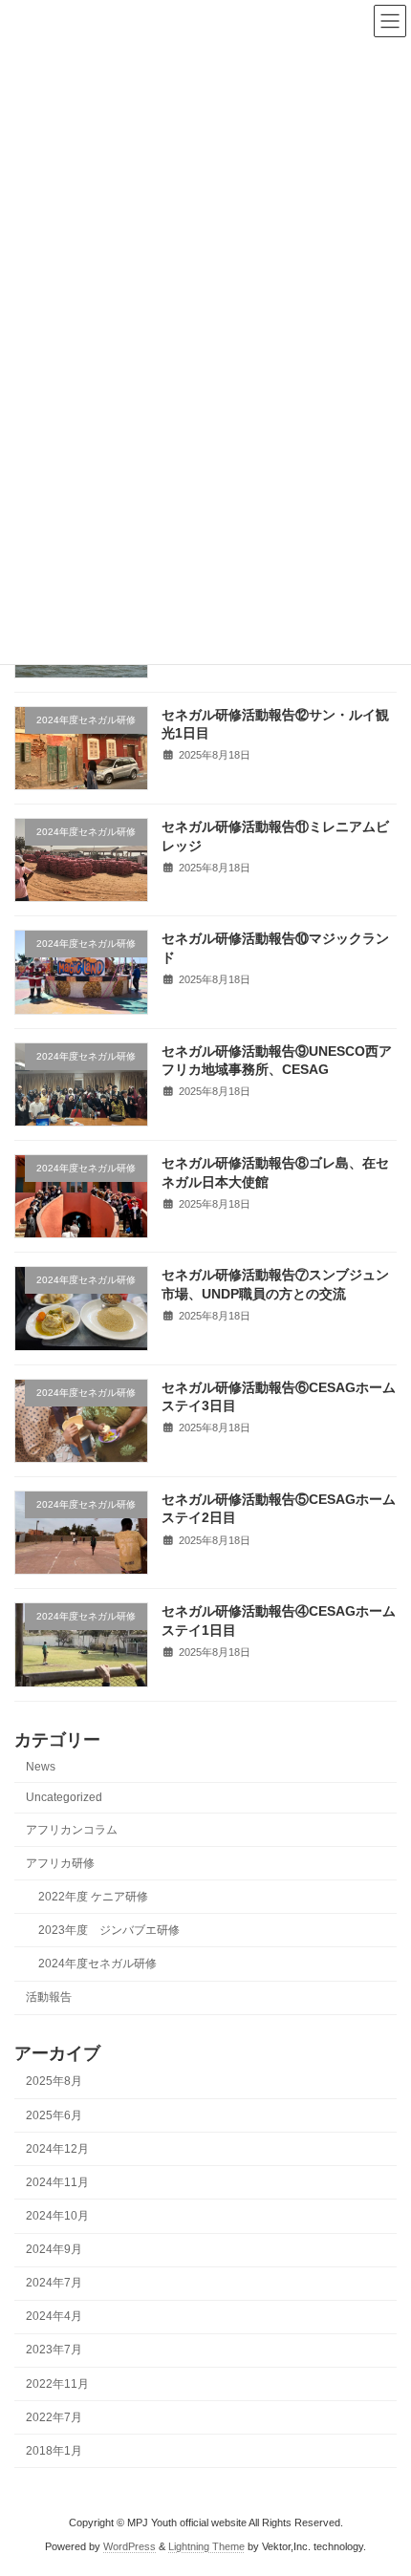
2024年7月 (54, 2283)
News (41, 1767)
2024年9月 (54, 2249)
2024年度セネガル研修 (97, 1964)
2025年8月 (54, 2081)
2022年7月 (54, 2416)
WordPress (130, 2546)
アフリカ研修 (60, 1862)
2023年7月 (54, 2350)
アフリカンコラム (72, 1829)
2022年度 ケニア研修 (93, 1896)
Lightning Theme (206, 2546)
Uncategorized (64, 1797)
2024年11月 (57, 2182)
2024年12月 (57, 2148)
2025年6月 (54, 2114)
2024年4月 (54, 2316)
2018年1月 (54, 2451)
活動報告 (49, 1997)
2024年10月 (57, 2216)
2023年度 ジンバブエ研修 (109, 1930)
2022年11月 (57, 2383)
